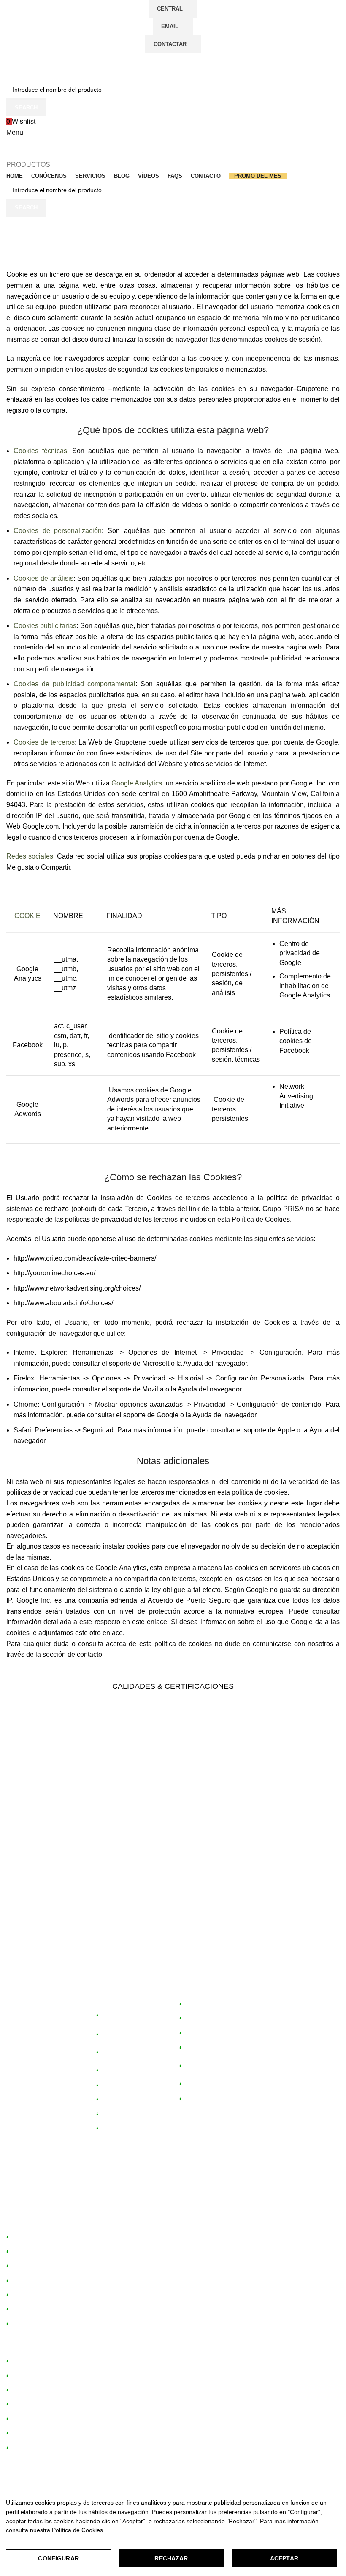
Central (170, 9)
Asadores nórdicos (124, 2115)
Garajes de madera (125, 2086)
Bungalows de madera (129, 2035)
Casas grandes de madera (123, 2016)
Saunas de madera (124, 2100)
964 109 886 (30, 2050)
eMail (170, 26)
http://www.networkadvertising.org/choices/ (77, 1288)
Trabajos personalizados (201, 2067)
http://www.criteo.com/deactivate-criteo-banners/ (85, 1258)
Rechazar (171, 2558)
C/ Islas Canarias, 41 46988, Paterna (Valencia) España (90, 2202)
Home (15, 247)
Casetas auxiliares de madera (128, 2053)
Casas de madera (33, 2253)
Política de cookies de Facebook (296, 1041)
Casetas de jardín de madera (48, 2238)
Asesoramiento (202, 2005)
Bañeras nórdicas (122, 2129)
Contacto (194, 2100)
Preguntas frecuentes (211, 2085)
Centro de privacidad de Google (300, 953)
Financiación (199, 2019)
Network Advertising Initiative (296, 1096)
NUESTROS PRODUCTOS (115, 1994)
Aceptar (284, 2558)
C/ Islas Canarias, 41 (44, 2017)
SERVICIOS (195, 1991)
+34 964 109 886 (200, 2202)
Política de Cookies (77, 2530)
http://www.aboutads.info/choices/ (63, 1303)
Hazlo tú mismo (203, 2034)
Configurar (58, 2558)
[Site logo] (58, 67)
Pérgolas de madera (126, 2071)
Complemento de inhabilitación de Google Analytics (305, 986)
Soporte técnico (203, 2049)
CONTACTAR (170, 44)
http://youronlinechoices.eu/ (54, 1273)
